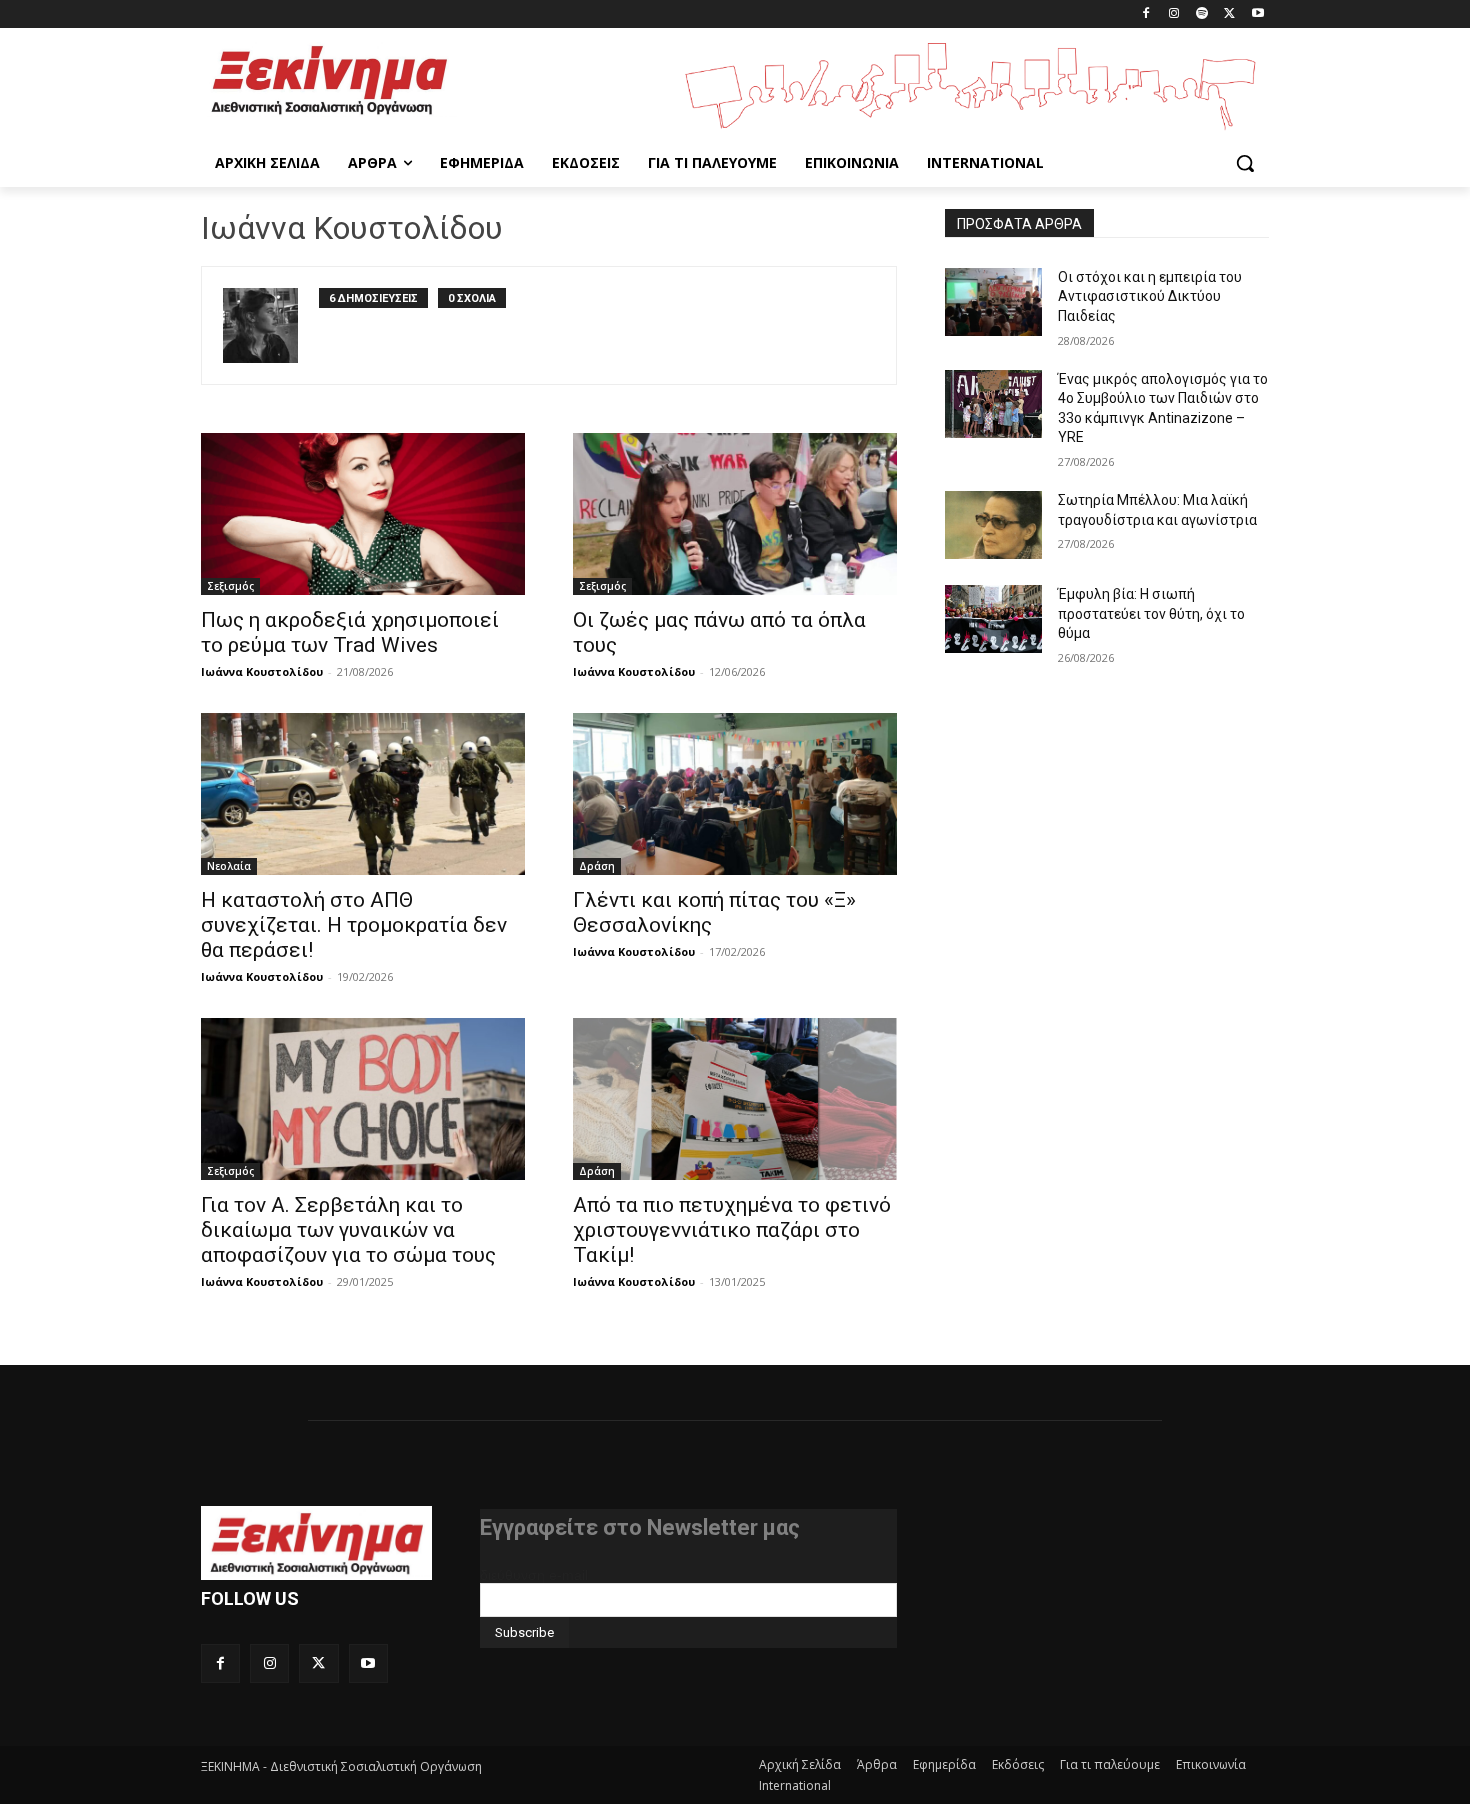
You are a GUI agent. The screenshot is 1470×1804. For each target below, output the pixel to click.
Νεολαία (229, 866)
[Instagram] (1174, 14)
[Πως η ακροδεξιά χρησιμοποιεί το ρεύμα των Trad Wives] (363, 514)
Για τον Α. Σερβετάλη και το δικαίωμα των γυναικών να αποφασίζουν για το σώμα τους (348, 1230)
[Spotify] (1202, 14)
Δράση (597, 866)
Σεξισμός (230, 586)
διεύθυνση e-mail (534, 1575)
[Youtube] (1257, 14)
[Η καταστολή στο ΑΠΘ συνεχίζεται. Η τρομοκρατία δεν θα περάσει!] (363, 794)
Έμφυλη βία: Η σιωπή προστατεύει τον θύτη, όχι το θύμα (1151, 613)
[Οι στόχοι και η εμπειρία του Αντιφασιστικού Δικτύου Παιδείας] (993, 302)
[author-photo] (271, 325)
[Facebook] (1146, 14)
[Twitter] (1229, 14)
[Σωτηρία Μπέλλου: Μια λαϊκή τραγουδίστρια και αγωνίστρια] (993, 525)
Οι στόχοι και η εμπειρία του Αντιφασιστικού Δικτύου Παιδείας (1150, 296)
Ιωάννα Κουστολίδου (262, 671)
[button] (1245, 163)
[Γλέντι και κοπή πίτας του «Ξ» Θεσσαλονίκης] (735, 794)
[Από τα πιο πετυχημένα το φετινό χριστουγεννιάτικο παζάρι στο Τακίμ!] (735, 1099)
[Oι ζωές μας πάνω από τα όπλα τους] (735, 514)
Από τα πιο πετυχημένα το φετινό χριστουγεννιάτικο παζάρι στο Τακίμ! (732, 1230)
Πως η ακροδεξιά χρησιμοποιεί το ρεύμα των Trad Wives (350, 632)
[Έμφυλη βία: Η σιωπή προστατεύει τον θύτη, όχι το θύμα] (993, 619)
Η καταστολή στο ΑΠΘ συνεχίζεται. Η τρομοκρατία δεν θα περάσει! (354, 925)
